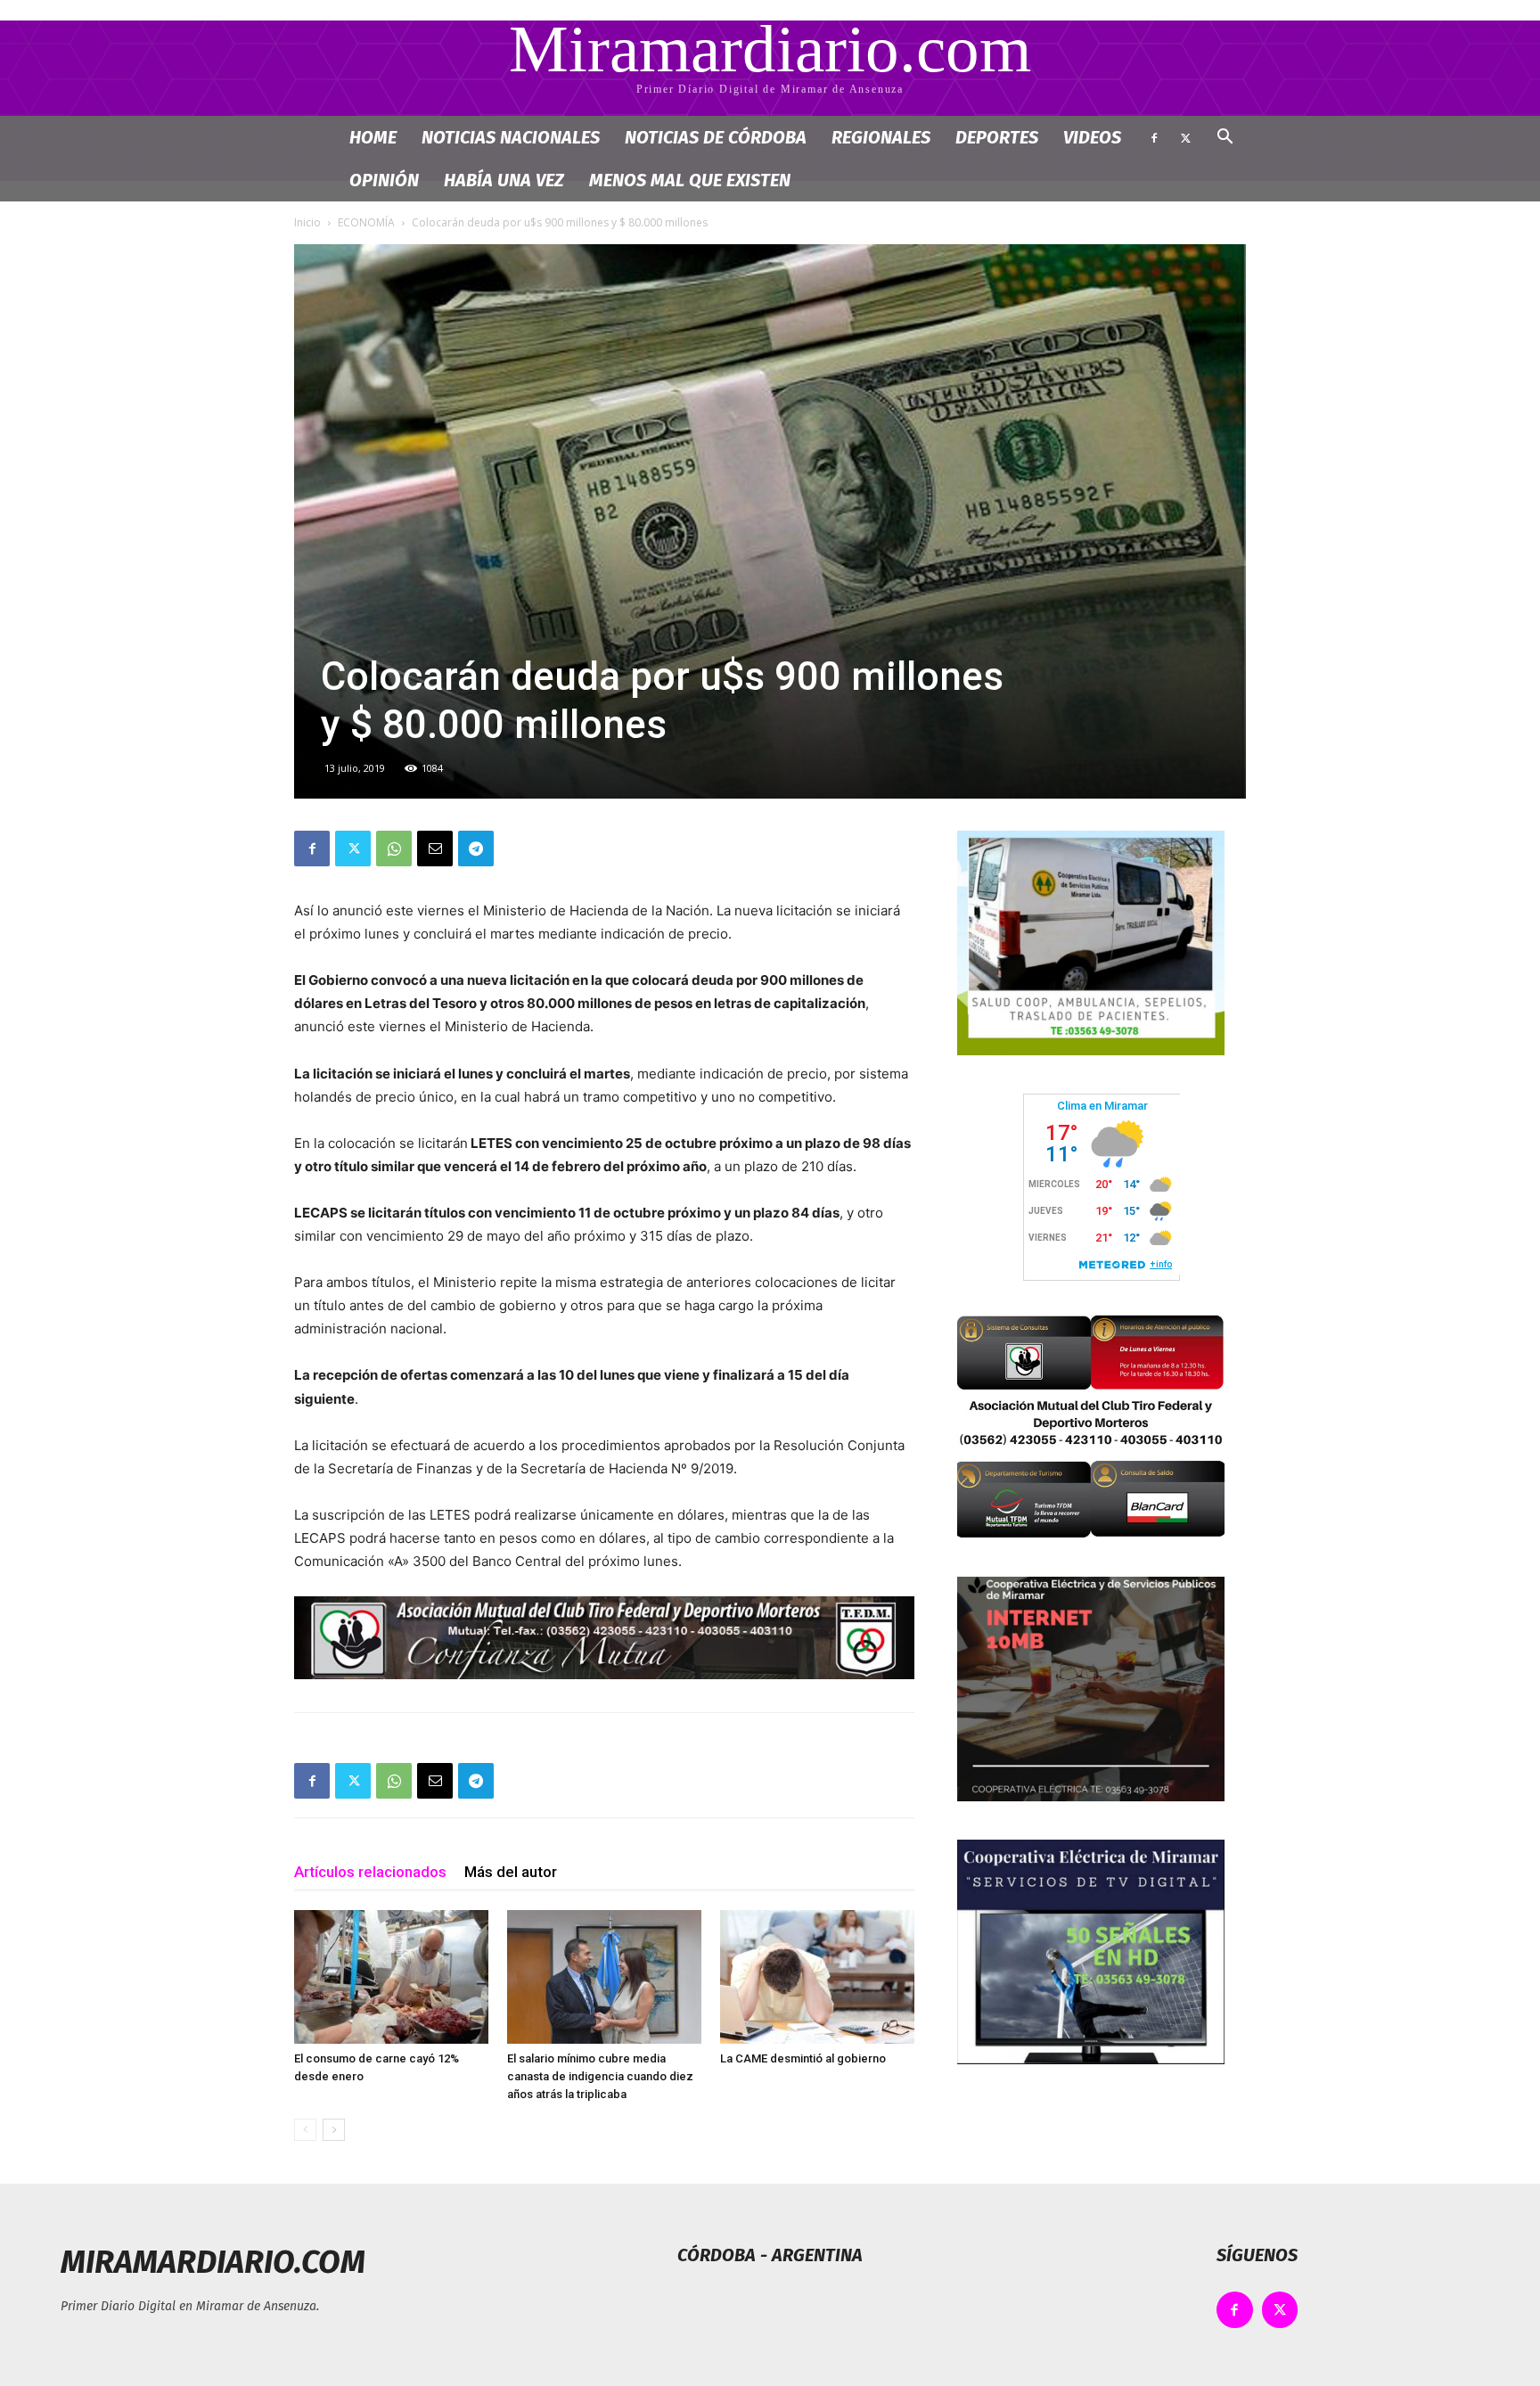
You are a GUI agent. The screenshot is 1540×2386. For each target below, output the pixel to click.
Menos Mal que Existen (690, 180)
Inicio (307, 222)
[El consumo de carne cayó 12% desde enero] (391, 1977)
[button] (1225, 139)
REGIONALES (881, 137)
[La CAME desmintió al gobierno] (817, 1977)
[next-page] (334, 2130)
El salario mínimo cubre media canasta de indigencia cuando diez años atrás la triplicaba (600, 2076)
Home (373, 137)
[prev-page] (305, 2130)
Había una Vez (504, 180)
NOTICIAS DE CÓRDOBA (716, 137)
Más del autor (511, 1872)
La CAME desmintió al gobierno (803, 2058)
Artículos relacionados (370, 1872)
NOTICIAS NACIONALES (511, 137)
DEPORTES (997, 137)
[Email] (435, 849)
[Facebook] (1154, 137)
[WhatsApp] (394, 849)
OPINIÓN (384, 180)
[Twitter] (1185, 137)
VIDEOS (1092, 137)
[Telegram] (476, 849)
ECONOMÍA (366, 222)
